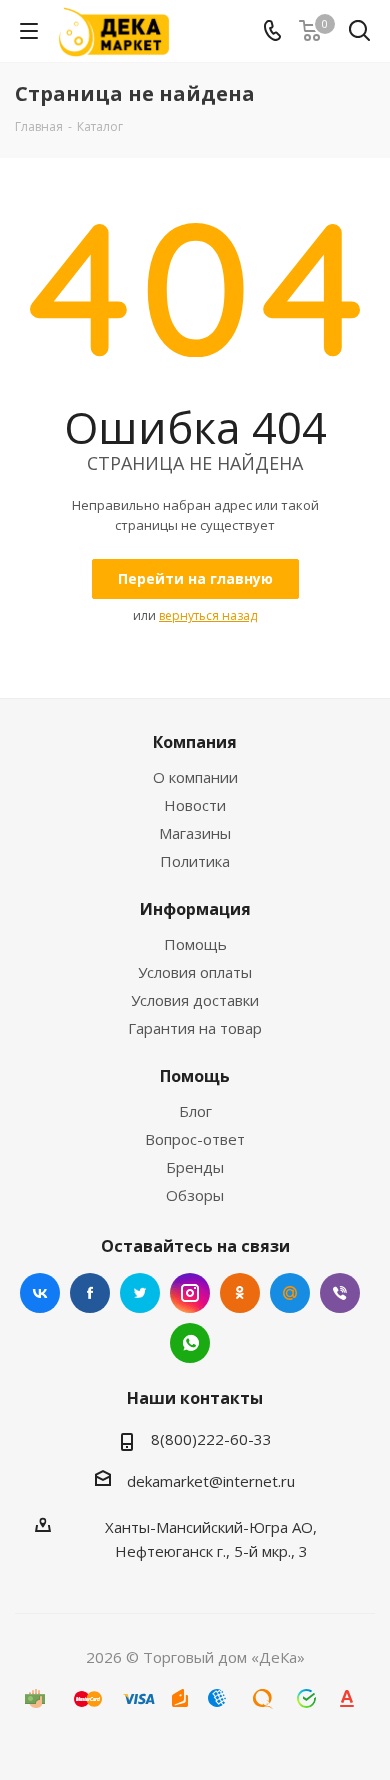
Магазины (195, 833)
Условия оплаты (195, 972)
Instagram (190, 1293)
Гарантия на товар (195, 1028)
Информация (195, 909)
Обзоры (195, 1195)
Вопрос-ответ (195, 1139)
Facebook (90, 1293)
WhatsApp (190, 1343)
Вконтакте (40, 1293)
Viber (340, 1293)
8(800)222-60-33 (211, 1439)
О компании (195, 777)
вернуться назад (208, 615)
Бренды (195, 1167)
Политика (195, 861)
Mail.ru (290, 1293)
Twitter (140, 1293)
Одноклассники (240, 1293)
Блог (195, 1111)
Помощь (195, 944)
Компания (195, 742)
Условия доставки (195, 1000)
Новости (195, 805)
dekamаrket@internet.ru (211, 1481)
